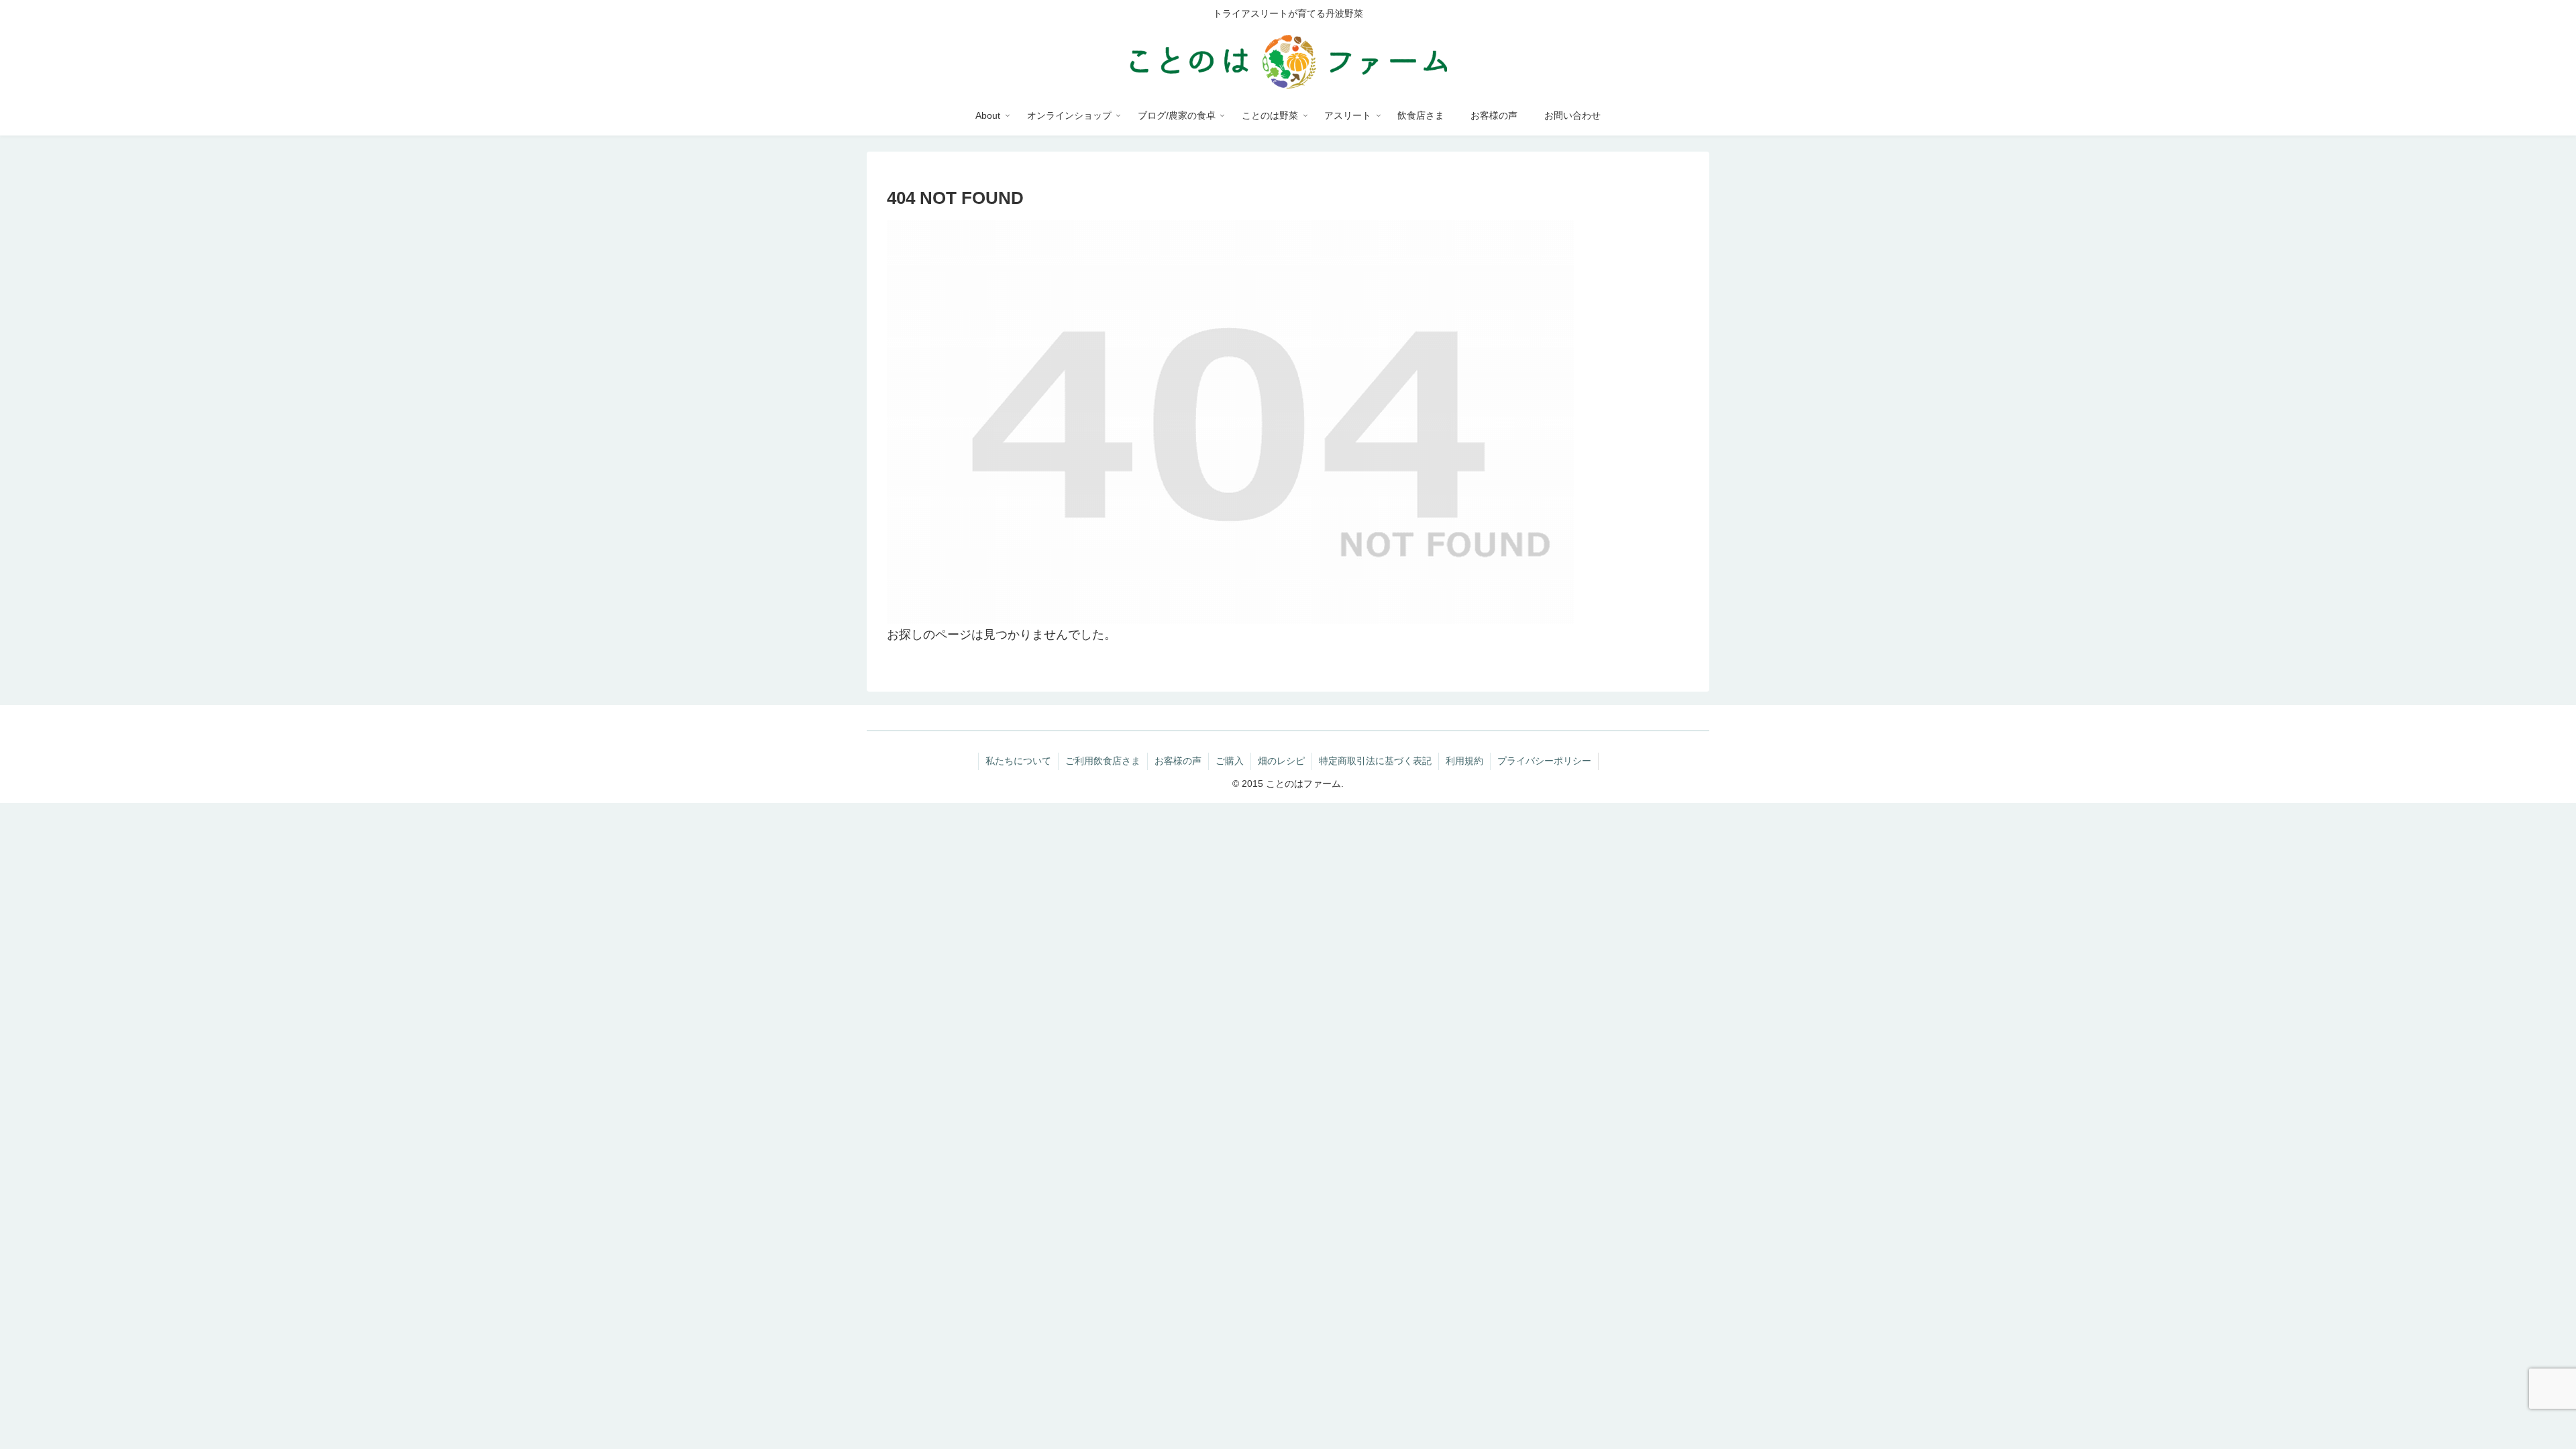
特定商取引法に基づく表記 (1375, 761)
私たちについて (1018, 761)
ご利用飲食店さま (1103, 761)
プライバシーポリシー (1544, 761)
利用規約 (1464, 761)
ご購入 (1230, 761)
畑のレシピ (1281, 761)
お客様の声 (1178, 761)
